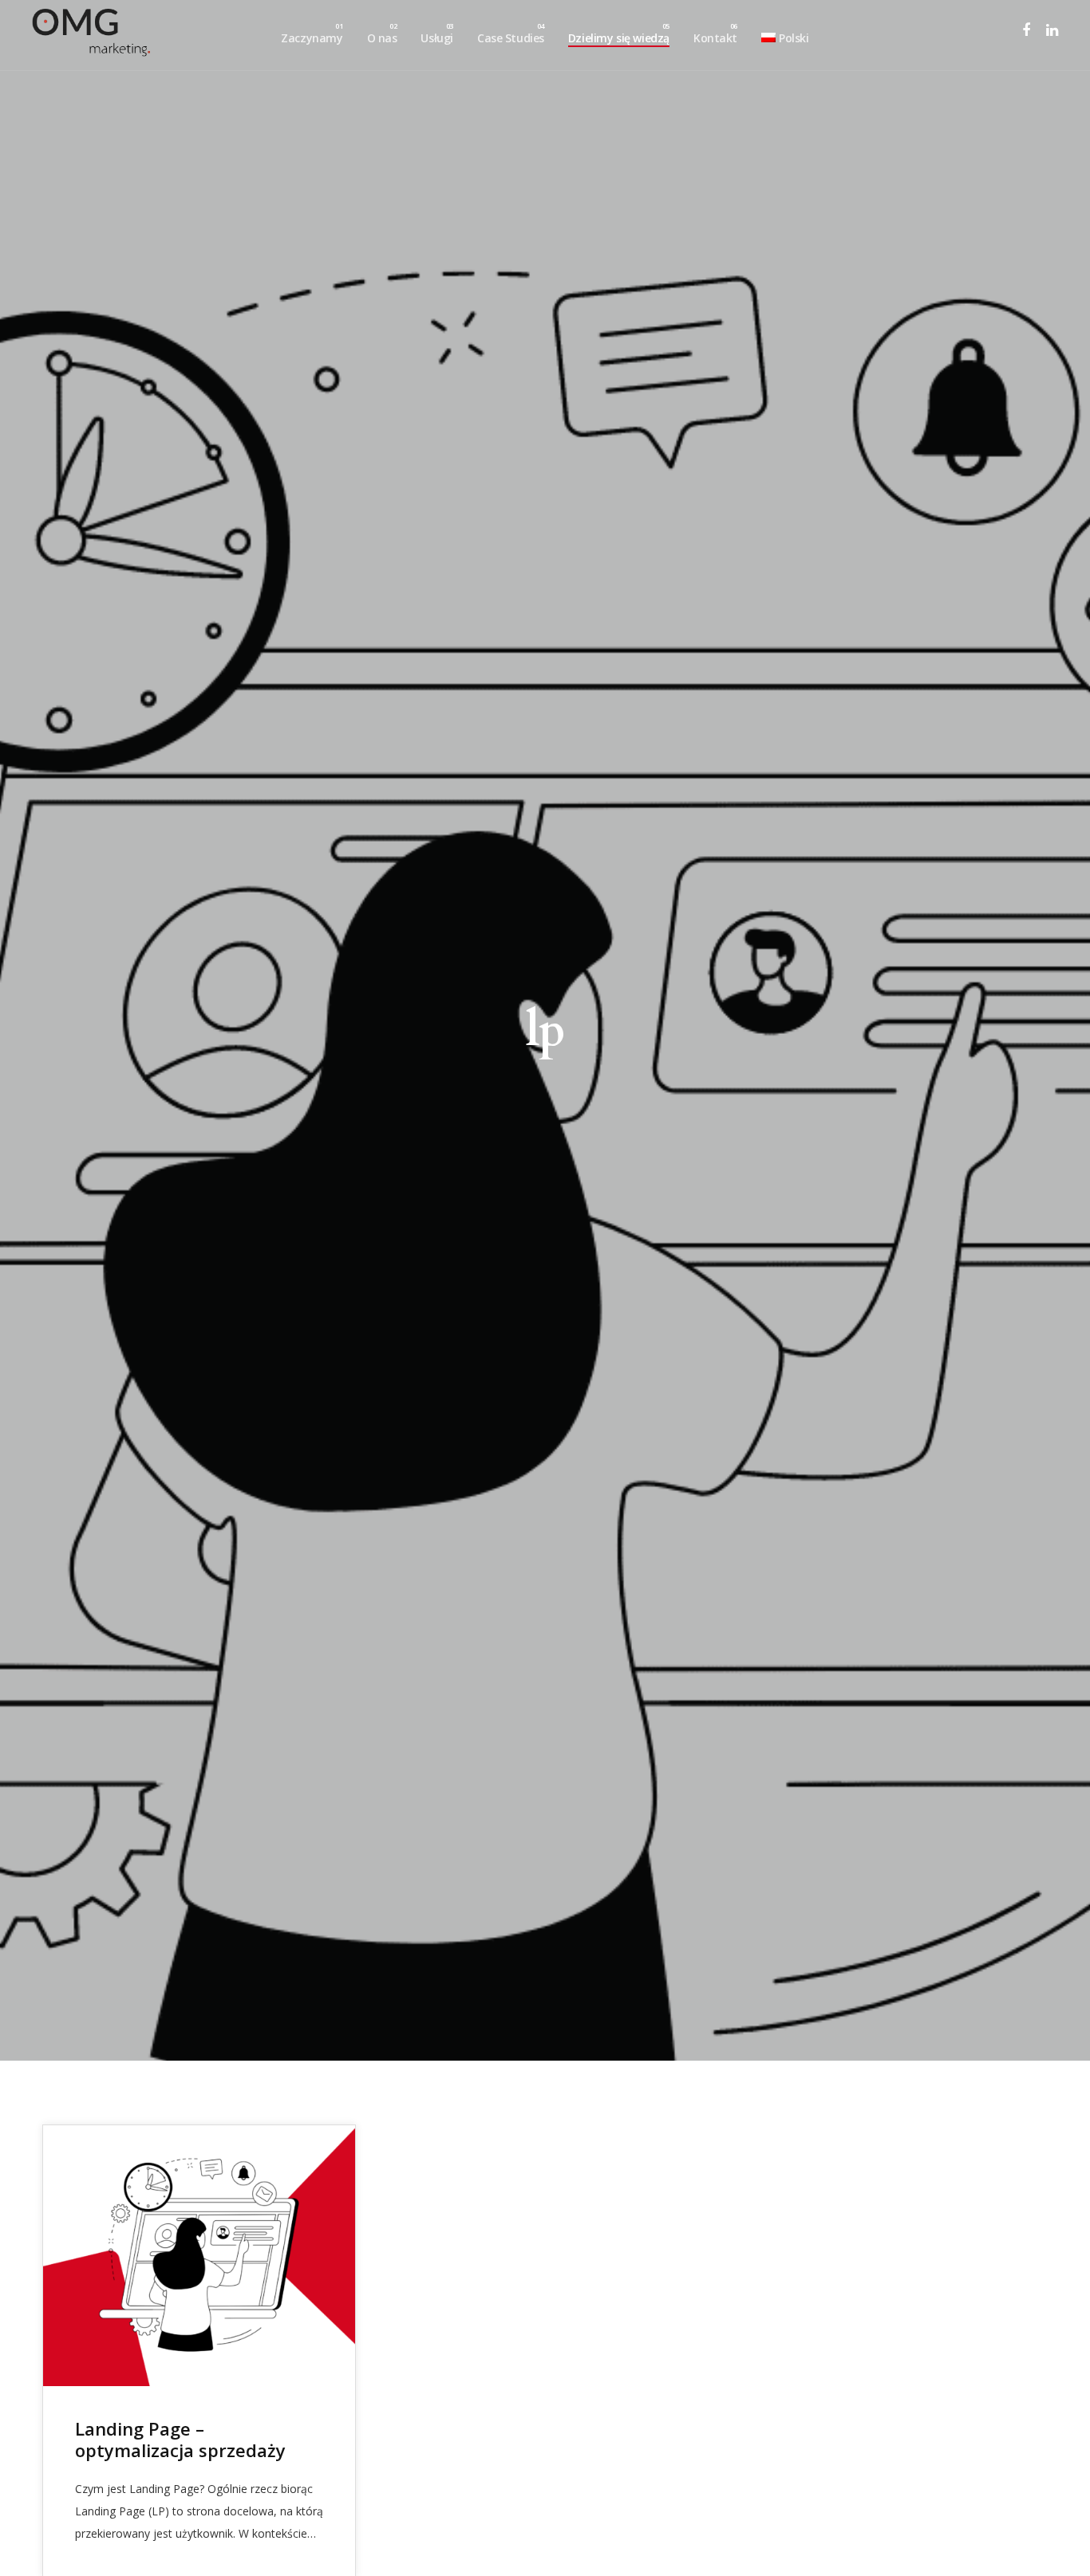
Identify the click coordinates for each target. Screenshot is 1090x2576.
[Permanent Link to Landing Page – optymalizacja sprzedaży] (199, 2255)
